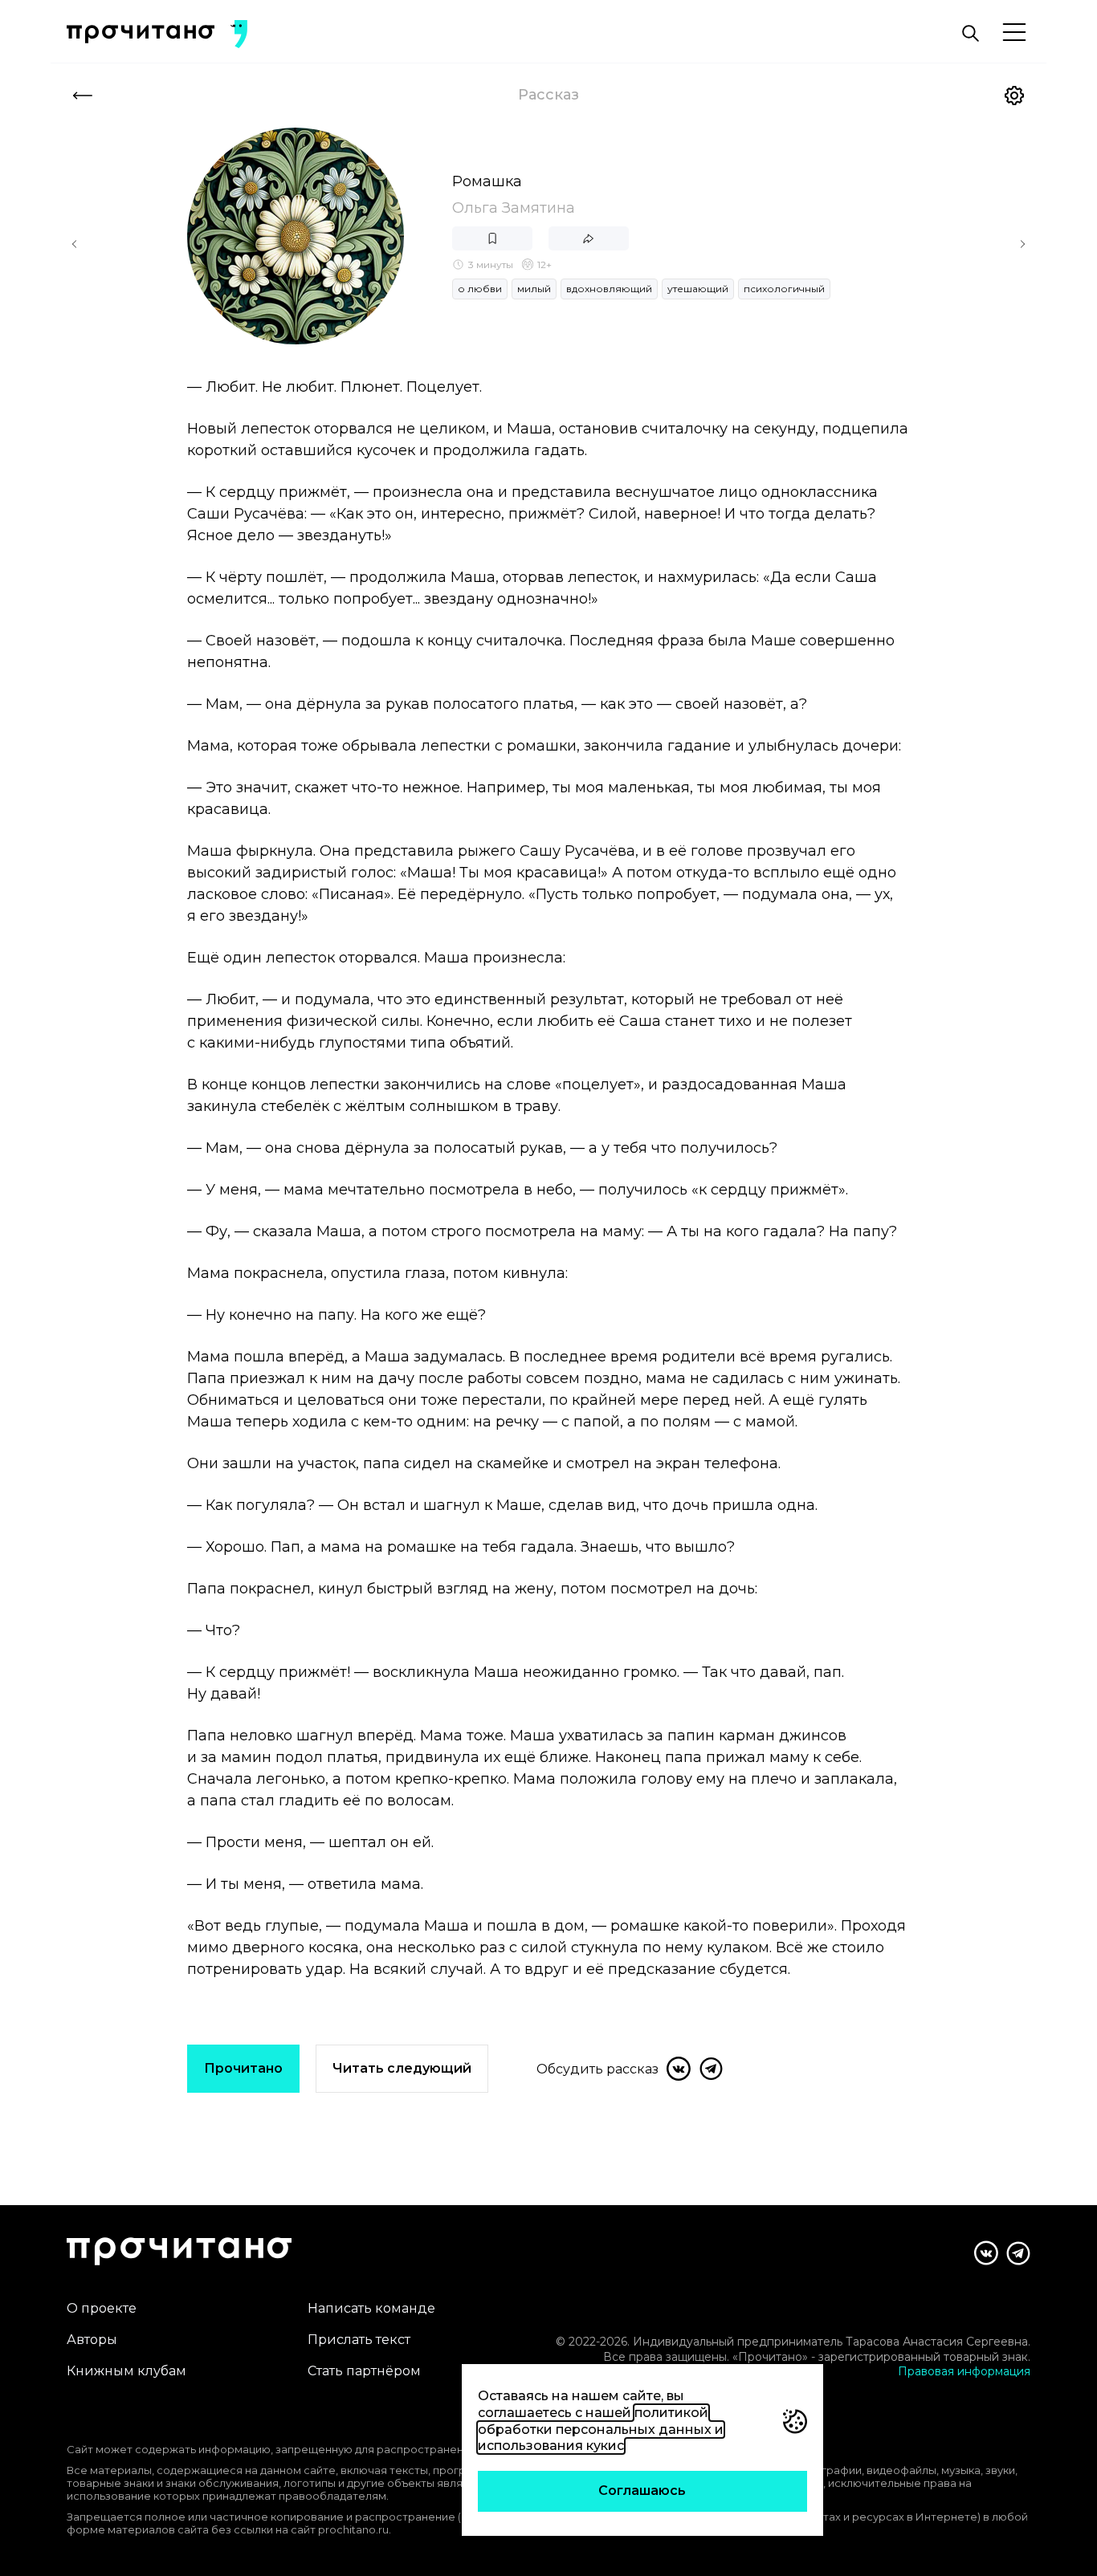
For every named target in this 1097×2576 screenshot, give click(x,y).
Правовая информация (964, 2371)
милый (534, 289)
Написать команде (371, 2308)
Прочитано (243, 2068)
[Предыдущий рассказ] (75, 244)
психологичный (784, 289)
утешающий (698, 289)
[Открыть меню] (1014, 33)
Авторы (92, 2340)
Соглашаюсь (642, 2491)
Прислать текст (359, 2340)
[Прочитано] (141, 34)
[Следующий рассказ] (1022, 244)
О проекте (102, 2308)
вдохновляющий (609, 289)
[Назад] (83, 96)
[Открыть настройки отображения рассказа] (1014, 96)
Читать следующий (402, 2068)
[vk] (679, 2069)
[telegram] (711, 2069)
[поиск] (970, 34)
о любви (480, 289)
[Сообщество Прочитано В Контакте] (986, 2253)
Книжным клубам (126, 2371)
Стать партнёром (364, 2371)
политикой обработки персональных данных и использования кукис (601, 2429)
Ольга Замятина (514, 208)
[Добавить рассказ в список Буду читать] (492, 238)
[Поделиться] (589, 238)
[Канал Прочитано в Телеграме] (1018, 2253)
